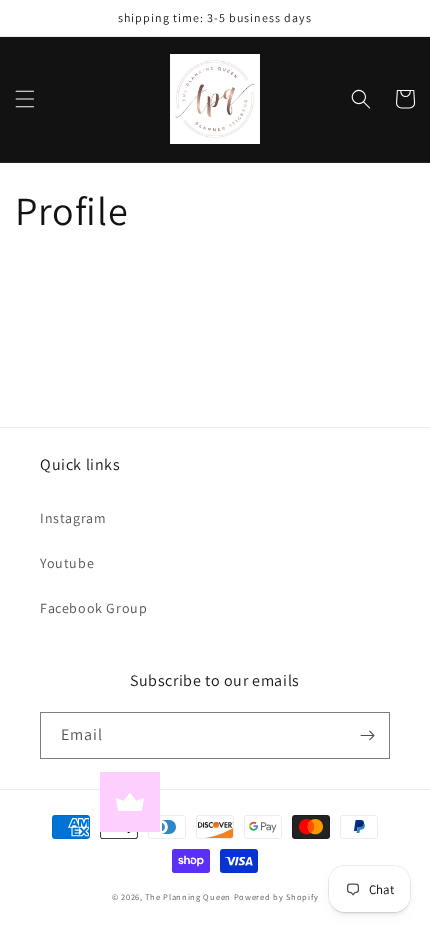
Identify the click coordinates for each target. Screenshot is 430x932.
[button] (25, 99)
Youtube (67, 563)
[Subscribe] (367, 735)
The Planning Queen (188, 896)
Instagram (73, 518)
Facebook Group (93, 608)
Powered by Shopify (276, 896)
